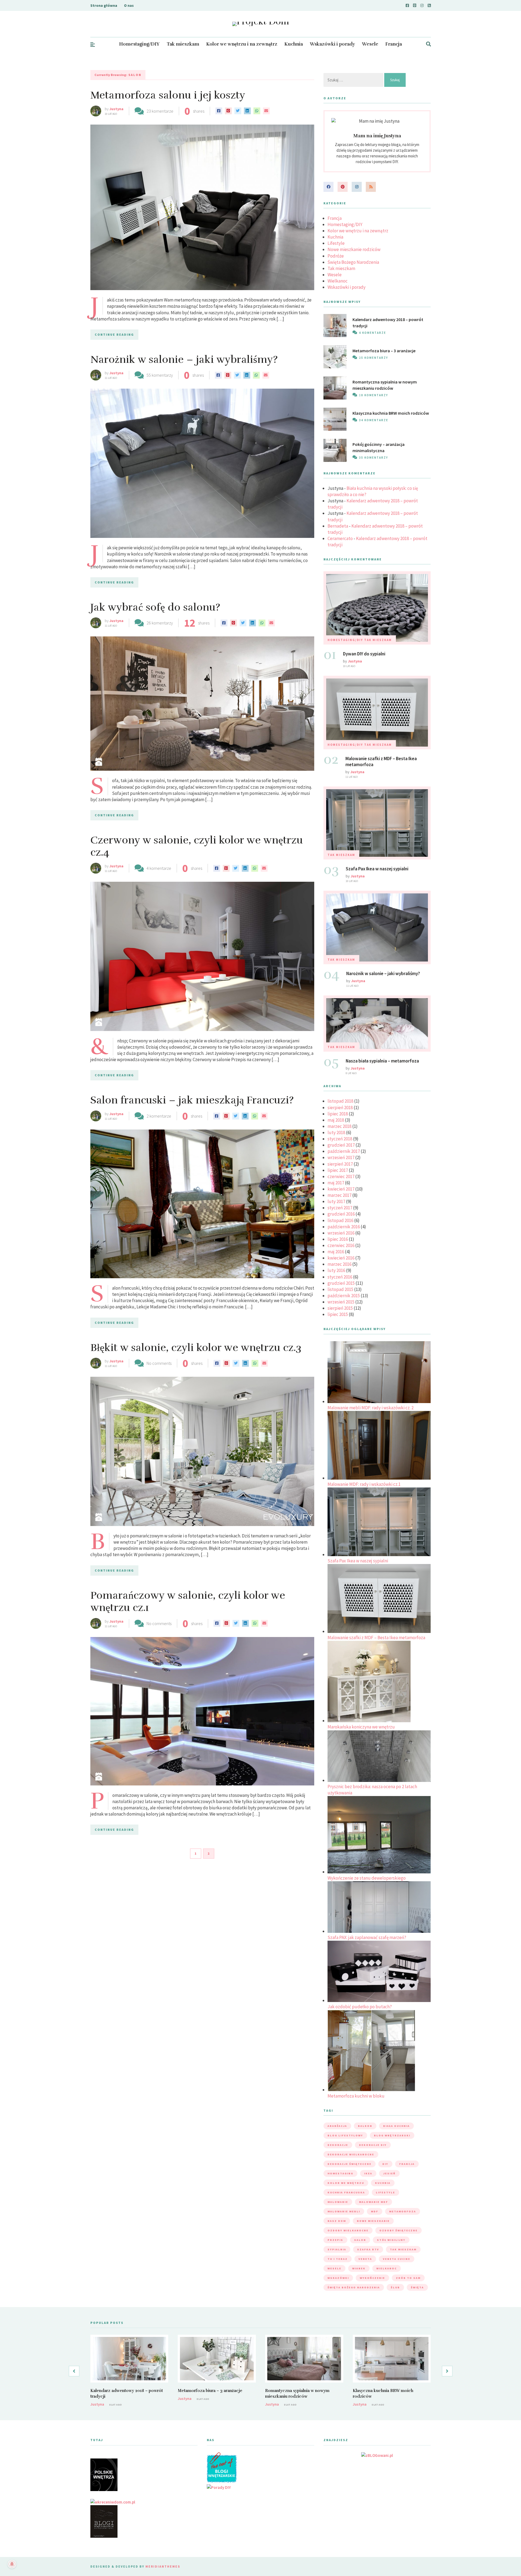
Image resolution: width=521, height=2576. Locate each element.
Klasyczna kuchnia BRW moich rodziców (391, 413)
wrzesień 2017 (341, 1157)
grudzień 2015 (341, 1283)
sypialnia (337, 2249)
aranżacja (337, 2126)
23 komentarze (160, 111)
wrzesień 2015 (341, 1302)
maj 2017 (336, 1183)
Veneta (365, 2259)
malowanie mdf (374, 2202)
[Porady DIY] (219, 2487)
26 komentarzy (160, 623)
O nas (129, 5)
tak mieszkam (403, 2249)
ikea (368, 2173)
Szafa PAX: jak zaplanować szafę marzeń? (367, 1937)
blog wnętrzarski (392, 2135)
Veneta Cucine (397, 2259)
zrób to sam (408, 2278)
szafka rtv (368, 2249)
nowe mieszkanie (373, 2221)
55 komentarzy (160, 375)
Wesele (370, 44)
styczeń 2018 (340, 1139)
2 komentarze (159, 1116)
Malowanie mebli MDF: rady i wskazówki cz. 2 (371, 1408)
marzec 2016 (339, 1264)
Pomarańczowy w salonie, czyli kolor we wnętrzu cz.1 (188, 1602)
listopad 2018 (340, 1101)
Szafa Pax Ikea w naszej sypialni (377, 869)
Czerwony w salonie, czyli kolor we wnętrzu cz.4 (197, 846)
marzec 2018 (339, 1126)
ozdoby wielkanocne (348, 2230)
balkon (365, 2126)
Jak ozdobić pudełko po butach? (360, 2007)
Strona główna (104, 5)
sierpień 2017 (340, 1164)
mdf (375, 2211)
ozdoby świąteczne (398, 2230)
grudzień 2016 (341, 1214)
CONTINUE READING (114, 334)
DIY (385, 2164)
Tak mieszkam (183, 44)
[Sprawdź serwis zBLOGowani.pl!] (377, 2455)
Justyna (116, 109)
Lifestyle (336, 243)
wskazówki (338, 2278)
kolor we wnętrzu (346, 2183)
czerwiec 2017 (341, 1176)
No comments (159, 1363)
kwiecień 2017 (341, 1189)
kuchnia (383, 2183)
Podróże (336, 256)
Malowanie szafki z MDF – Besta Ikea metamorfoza (376, 1638)
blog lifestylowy (345, 2135)
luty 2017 (336, 1201)
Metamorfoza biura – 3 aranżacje (384, 351)
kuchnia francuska (346, 2192)
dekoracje (338, 2145)
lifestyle (385, 2192)
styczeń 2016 (340, 1277)
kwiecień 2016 (341, 1258)
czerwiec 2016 (341, 1245)
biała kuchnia (396, 2126)
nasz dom (337, 2221)
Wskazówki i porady (332, 44)
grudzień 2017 (341, 1145)
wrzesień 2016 (341, 1233)
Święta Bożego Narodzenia (353, 262)
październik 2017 (344, 1151)
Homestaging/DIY (139, 44)
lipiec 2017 (338, 1170)
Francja (394, 44)
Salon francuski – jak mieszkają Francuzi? (192, 1100)
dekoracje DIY (373, 2145)
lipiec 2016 (338, 1239)
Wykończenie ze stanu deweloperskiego (367, 1878)
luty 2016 (336, 1270)
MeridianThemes (163, 2566)
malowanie (338, 2202)
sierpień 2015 (340, 1308)
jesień (389, 2173)
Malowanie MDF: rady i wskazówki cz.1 (364, 1484)
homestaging (340, 2173)
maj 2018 (336, 1120)
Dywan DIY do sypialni (364, 654)
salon (360, 2240)
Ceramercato (340, 538)
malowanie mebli (344, 2211)
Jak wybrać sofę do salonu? (155, 607)
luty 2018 (336, 1132)
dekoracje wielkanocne (351, 2154)
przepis (335, 2240)
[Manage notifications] (12, 2564)
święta (417, 2287)
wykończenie (372, 2278)
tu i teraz (338, 2259)
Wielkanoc (338, 281)
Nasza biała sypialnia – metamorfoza (382, 1061)
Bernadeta (338, 526)
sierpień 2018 (340, 1108)
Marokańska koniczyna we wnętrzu (361, 1727)
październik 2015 (344, 1296)
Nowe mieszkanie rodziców (354, 249)
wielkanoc (387, 2268)
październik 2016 (344, 1227)
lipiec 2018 (338, 1114)
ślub (395, 2287)
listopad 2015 (340, 1289)
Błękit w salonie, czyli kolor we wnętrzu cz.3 (196, 1348)
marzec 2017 (339, 1195)
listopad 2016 (340, 1220)
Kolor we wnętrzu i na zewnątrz (242, 44)
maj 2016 (336, 1252)
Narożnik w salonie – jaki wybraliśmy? (184, 359)
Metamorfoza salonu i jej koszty (168, 95)
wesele (334, 2268)
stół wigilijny (391, 2240)
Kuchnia (294, 44)
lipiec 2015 (338, 1314)
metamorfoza (403, 2211)
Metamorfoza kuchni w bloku (356, 2096)
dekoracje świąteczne (350, 2164)
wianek (359, 2268)
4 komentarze (159, 868)
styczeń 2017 (340, 1208)
